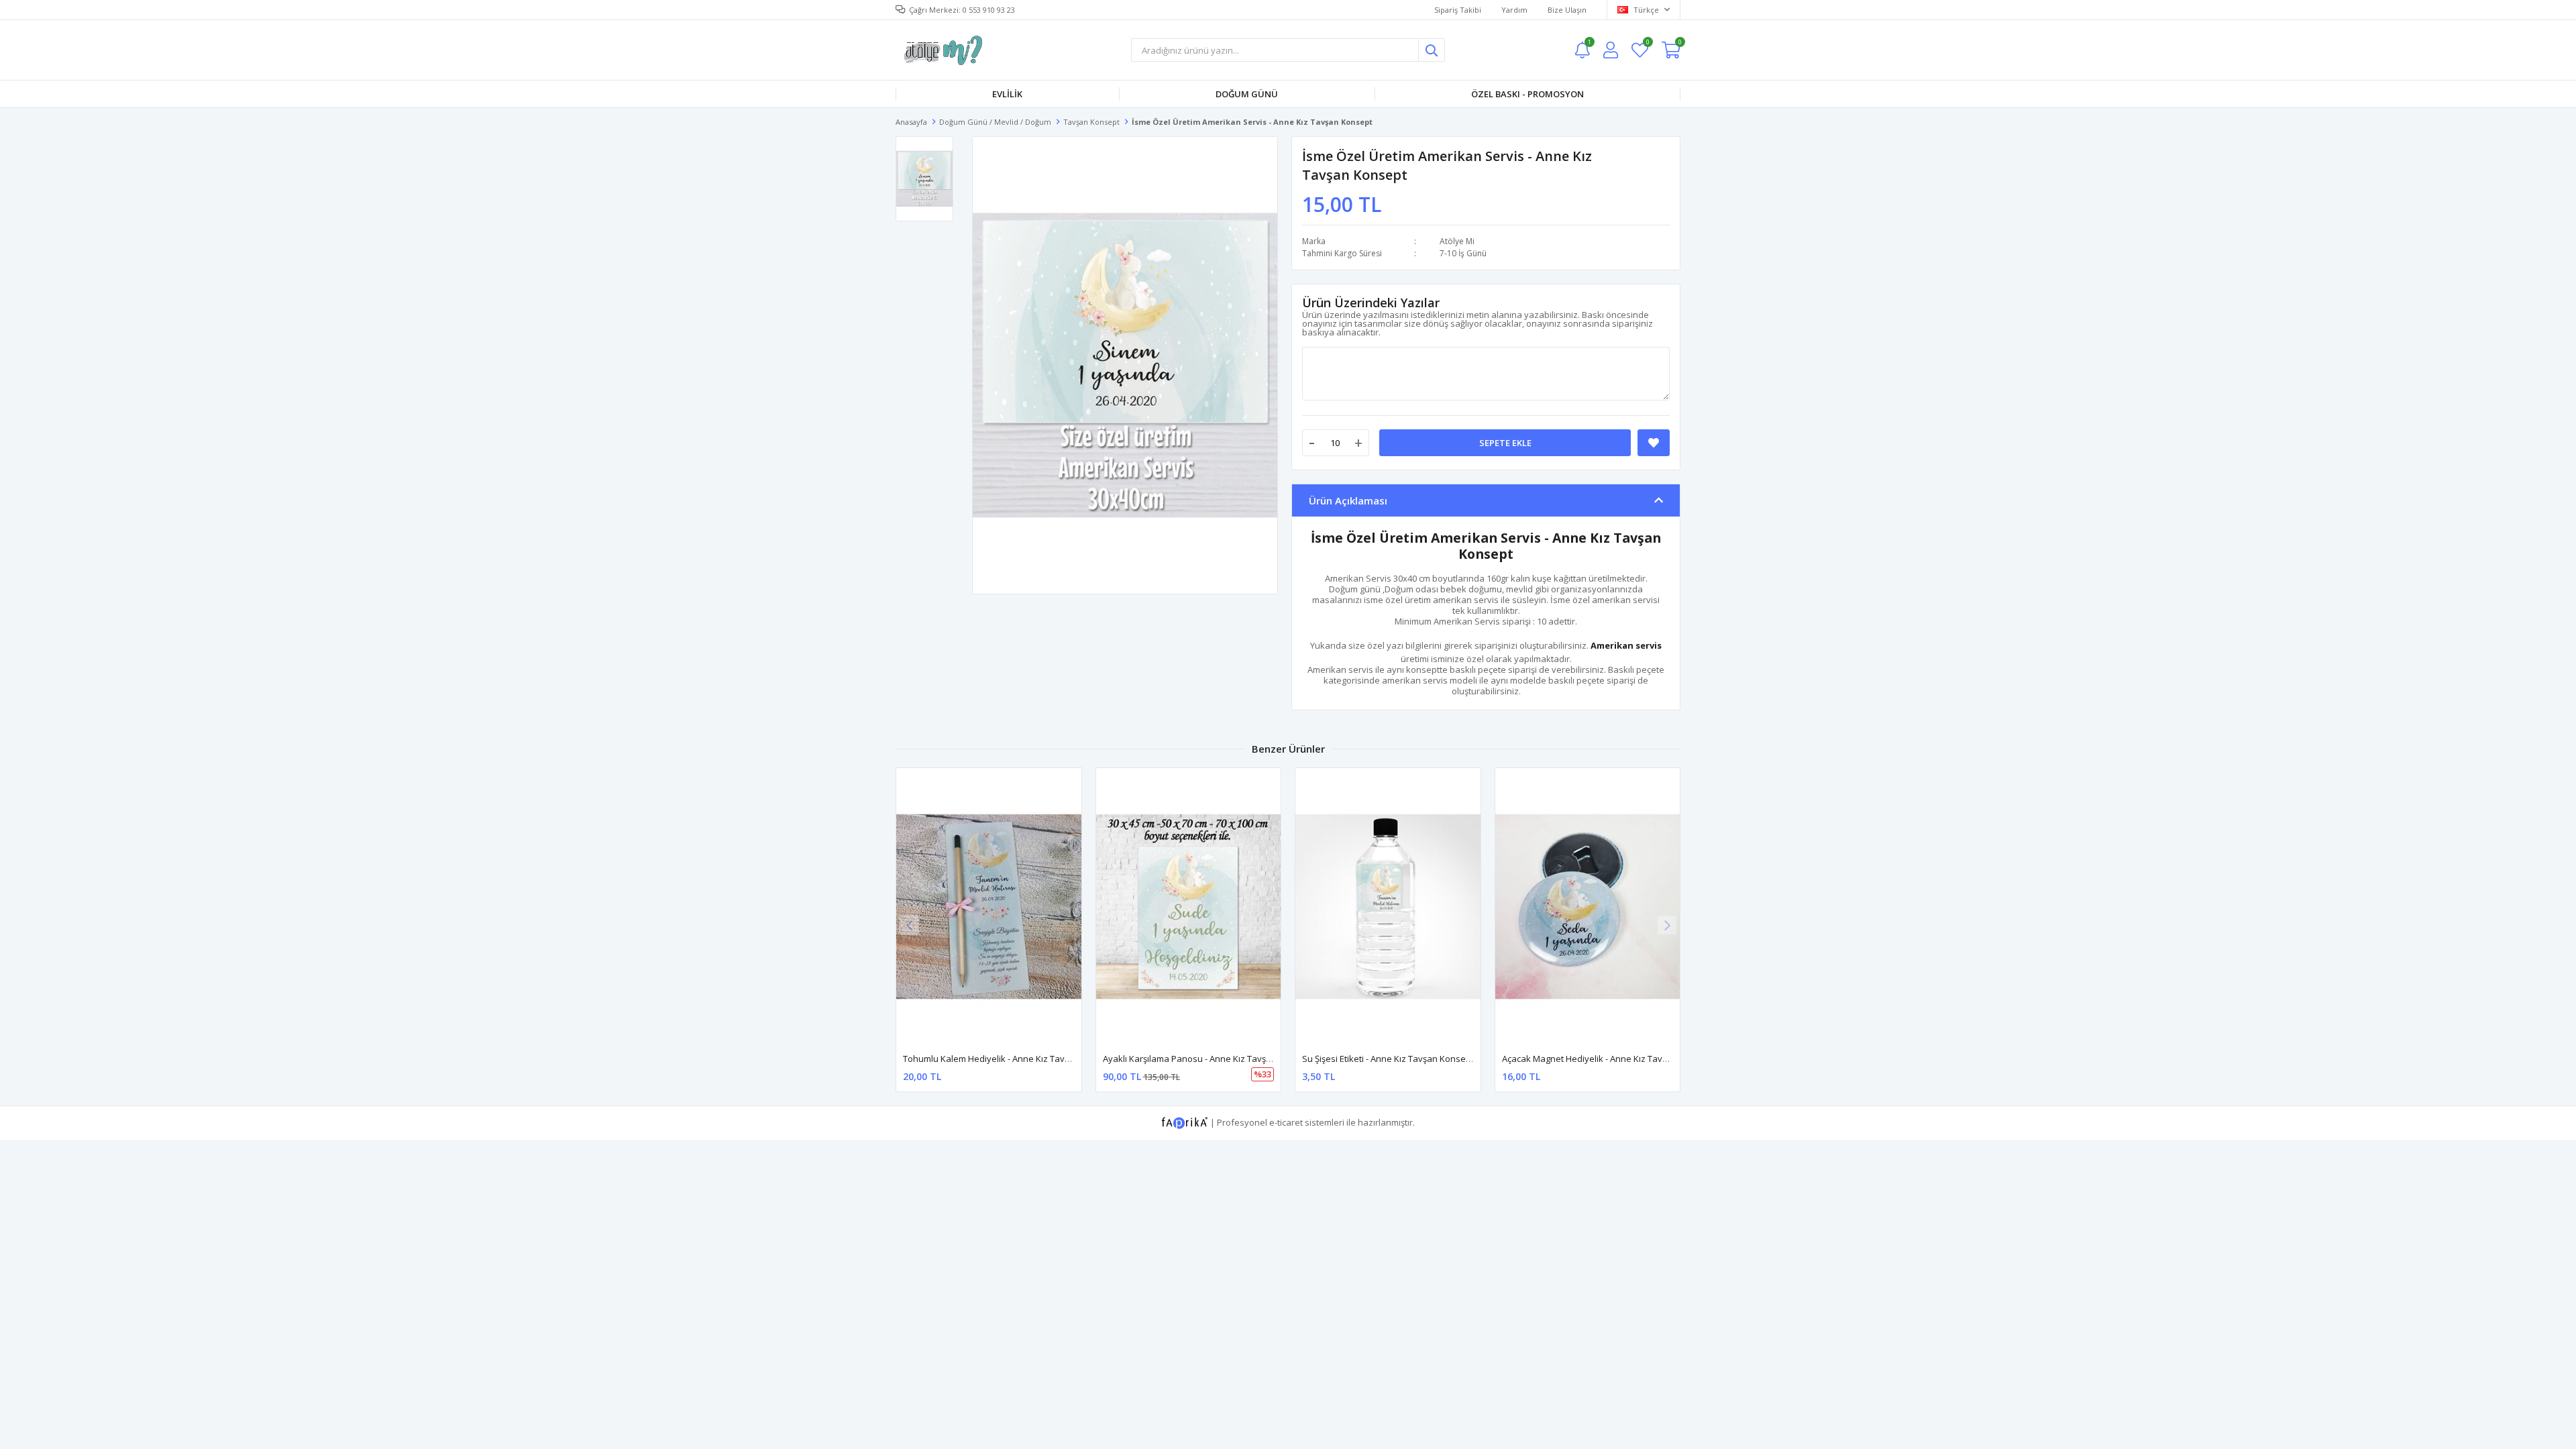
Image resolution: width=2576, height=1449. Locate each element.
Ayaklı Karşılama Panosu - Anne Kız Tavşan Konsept (1208, 1059)
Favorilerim (1647, 44)
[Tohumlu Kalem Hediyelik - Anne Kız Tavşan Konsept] (989, 907)
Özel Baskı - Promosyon (1527, 94)
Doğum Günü (1247, 94)
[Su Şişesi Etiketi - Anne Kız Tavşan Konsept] (1388, 907)
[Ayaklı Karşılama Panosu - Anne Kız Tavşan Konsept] (1189, 907)
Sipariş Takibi (1458, 10)
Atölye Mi (1457, 241)
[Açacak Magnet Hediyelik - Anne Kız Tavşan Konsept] (1588, 907)
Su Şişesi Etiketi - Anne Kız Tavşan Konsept (1388, 1059)
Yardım (1514, 10)
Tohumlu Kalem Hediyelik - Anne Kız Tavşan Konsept (1009, 1059)
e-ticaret (1286, 1122)
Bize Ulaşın (1567, 10)
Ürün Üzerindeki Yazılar (1371, 303)
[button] (1667, 925)
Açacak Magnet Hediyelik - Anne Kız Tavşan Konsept (1608, 1059)
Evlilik (1007, 94)
